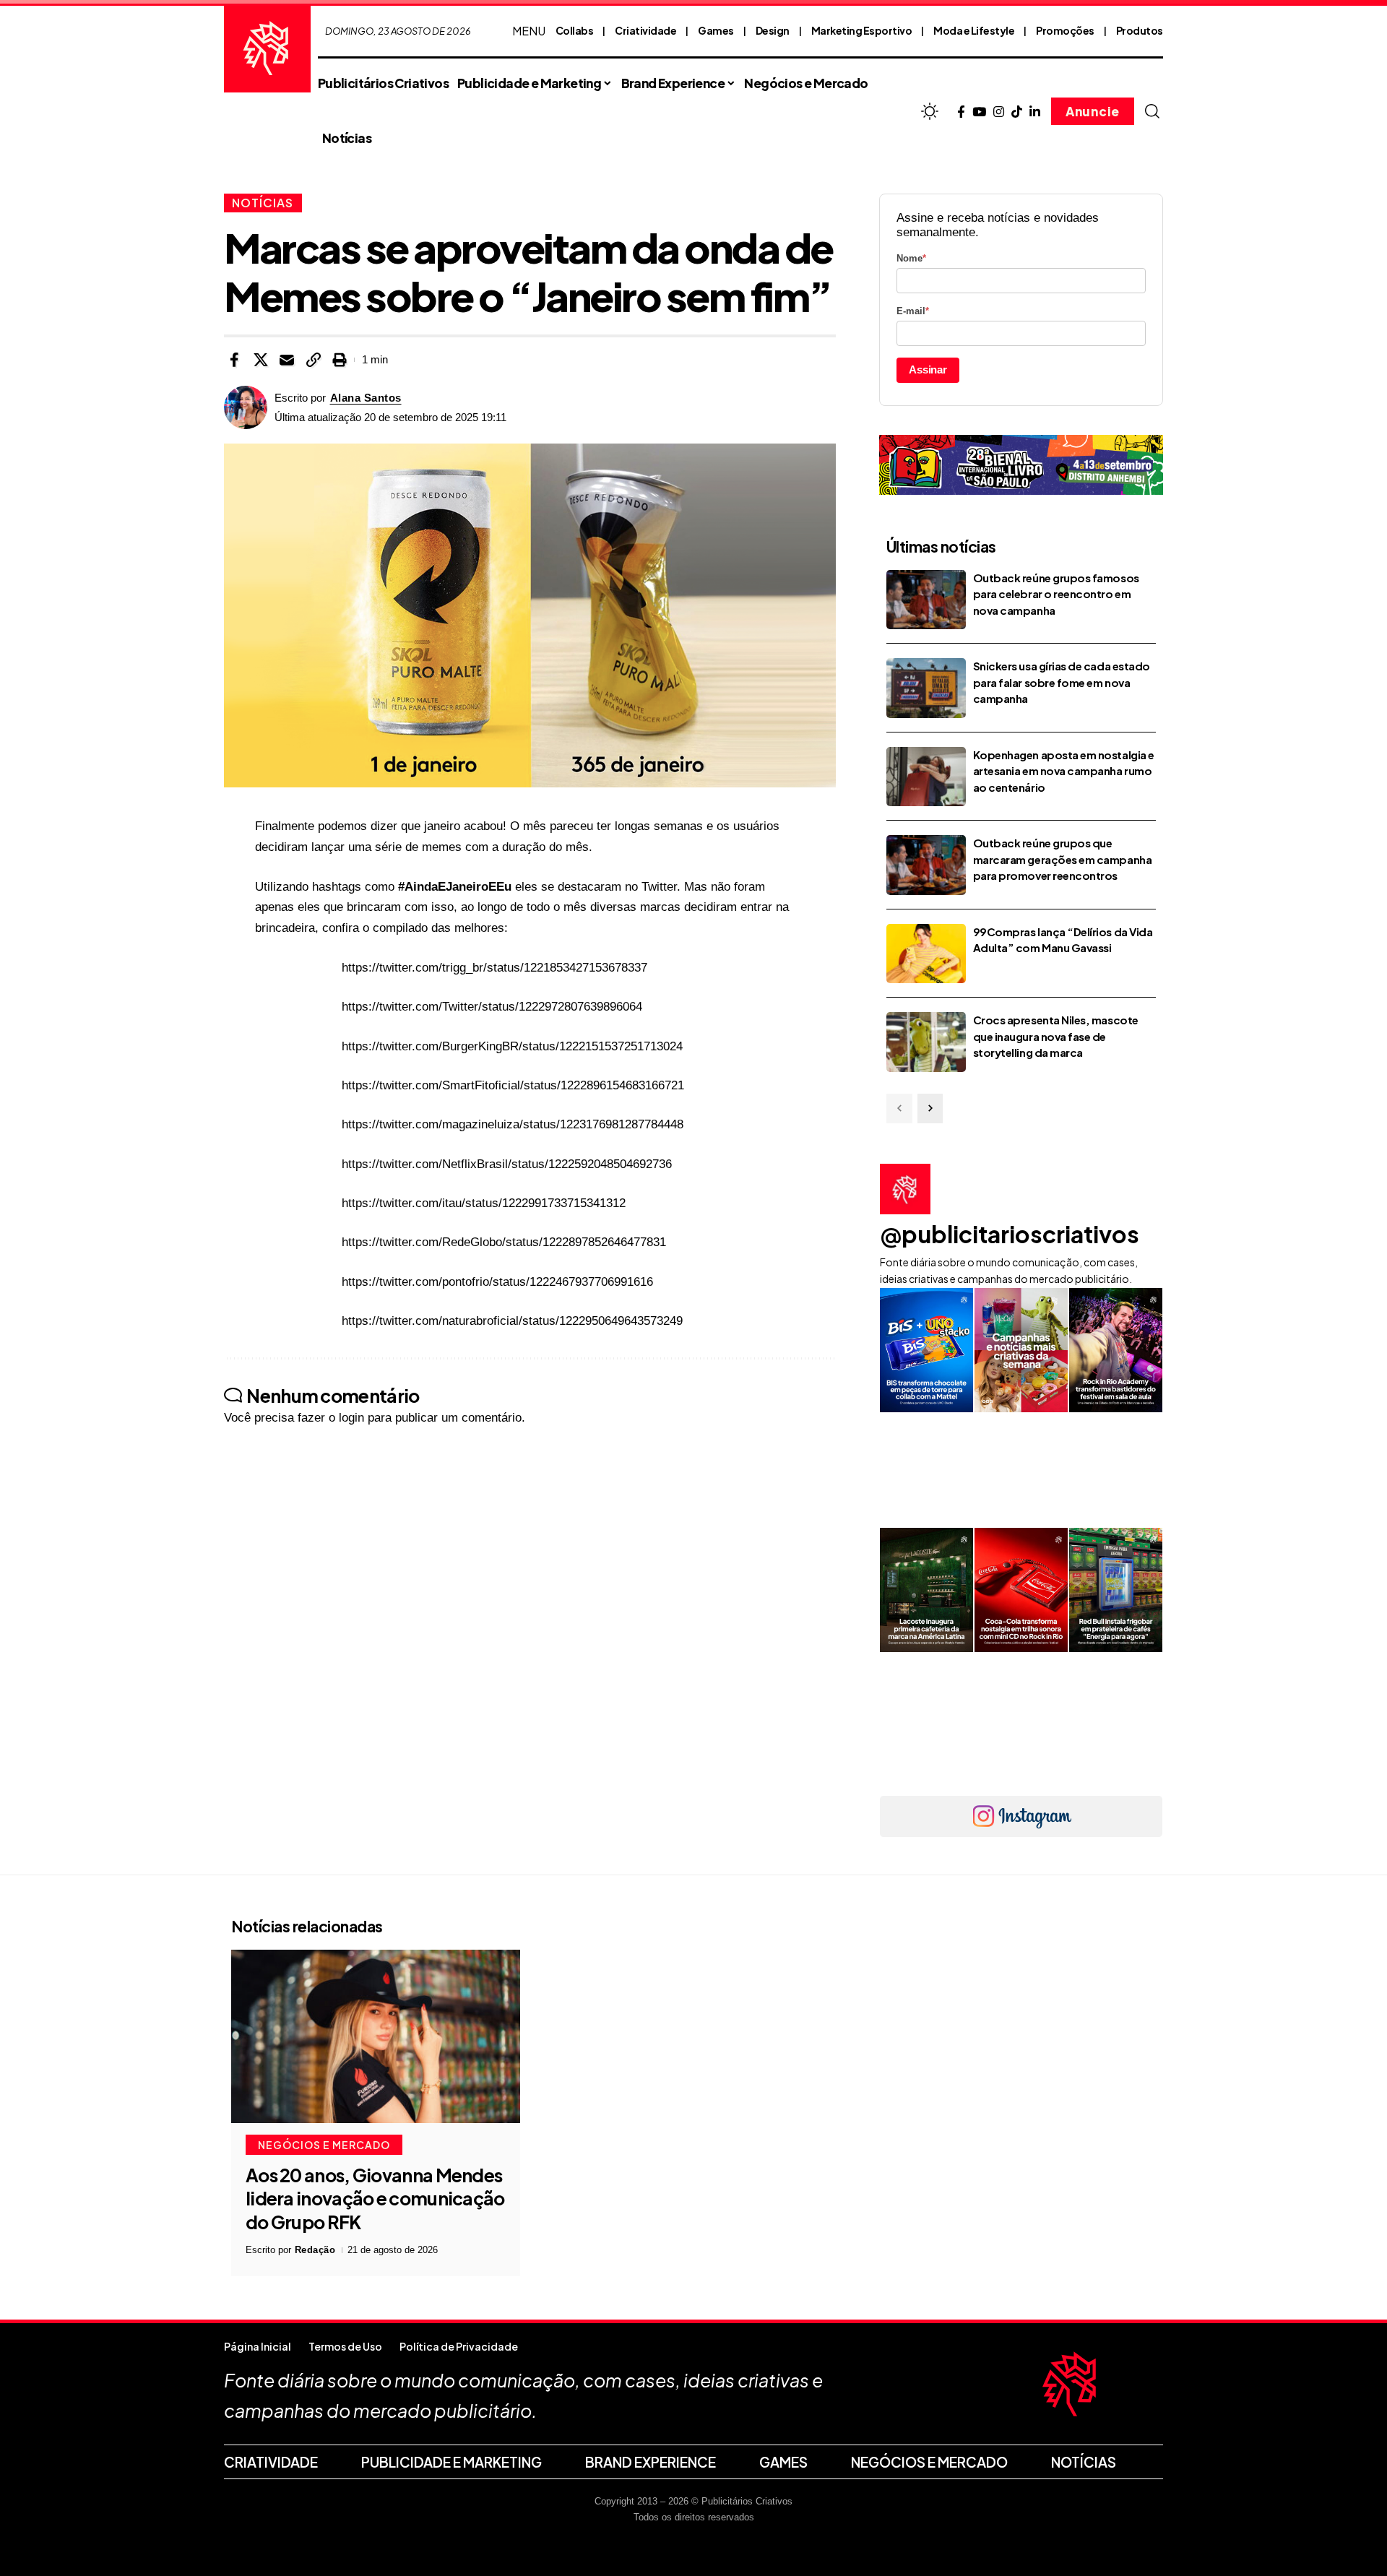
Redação (315, 2250)
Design (773, 30)
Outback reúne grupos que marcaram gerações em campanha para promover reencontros (1062, 859)
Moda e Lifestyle (974, 30)
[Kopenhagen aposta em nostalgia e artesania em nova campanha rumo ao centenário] (926, 777)
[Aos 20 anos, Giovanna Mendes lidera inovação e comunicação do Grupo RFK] (376, 2036)
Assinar (928, 369)
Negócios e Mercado (324, 2145)
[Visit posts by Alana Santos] (246, 407)
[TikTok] (1017, 112)
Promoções (1065, 30)
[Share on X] (261, 360)
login (351, 1418)
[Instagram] (999, 112)
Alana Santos (366, 398)
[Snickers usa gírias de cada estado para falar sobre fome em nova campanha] (926, 688)
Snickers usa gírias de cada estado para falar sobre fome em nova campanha (1062, 682)
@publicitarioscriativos (1010, 1234)
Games (716, 30)
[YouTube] (979, 112)
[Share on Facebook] (234, 360)
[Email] (287, 360)
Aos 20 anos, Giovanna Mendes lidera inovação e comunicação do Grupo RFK (375, 2199)
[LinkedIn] (1035, 112)
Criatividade (645, 30)
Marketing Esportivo (862, 30)
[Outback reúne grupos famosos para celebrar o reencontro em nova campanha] (926, 600)
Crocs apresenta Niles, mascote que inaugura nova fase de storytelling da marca (1056, 1036)
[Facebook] (961, 112)
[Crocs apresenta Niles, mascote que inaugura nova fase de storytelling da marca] (926, 1042)
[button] (1152, 111)
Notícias (263, 203)
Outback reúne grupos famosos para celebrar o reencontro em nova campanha (1056, 594)
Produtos (1140, 30)
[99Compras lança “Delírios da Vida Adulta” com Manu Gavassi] (926, 954)
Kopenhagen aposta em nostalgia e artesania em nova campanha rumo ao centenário (1064, 771)
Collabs (575, 30)
